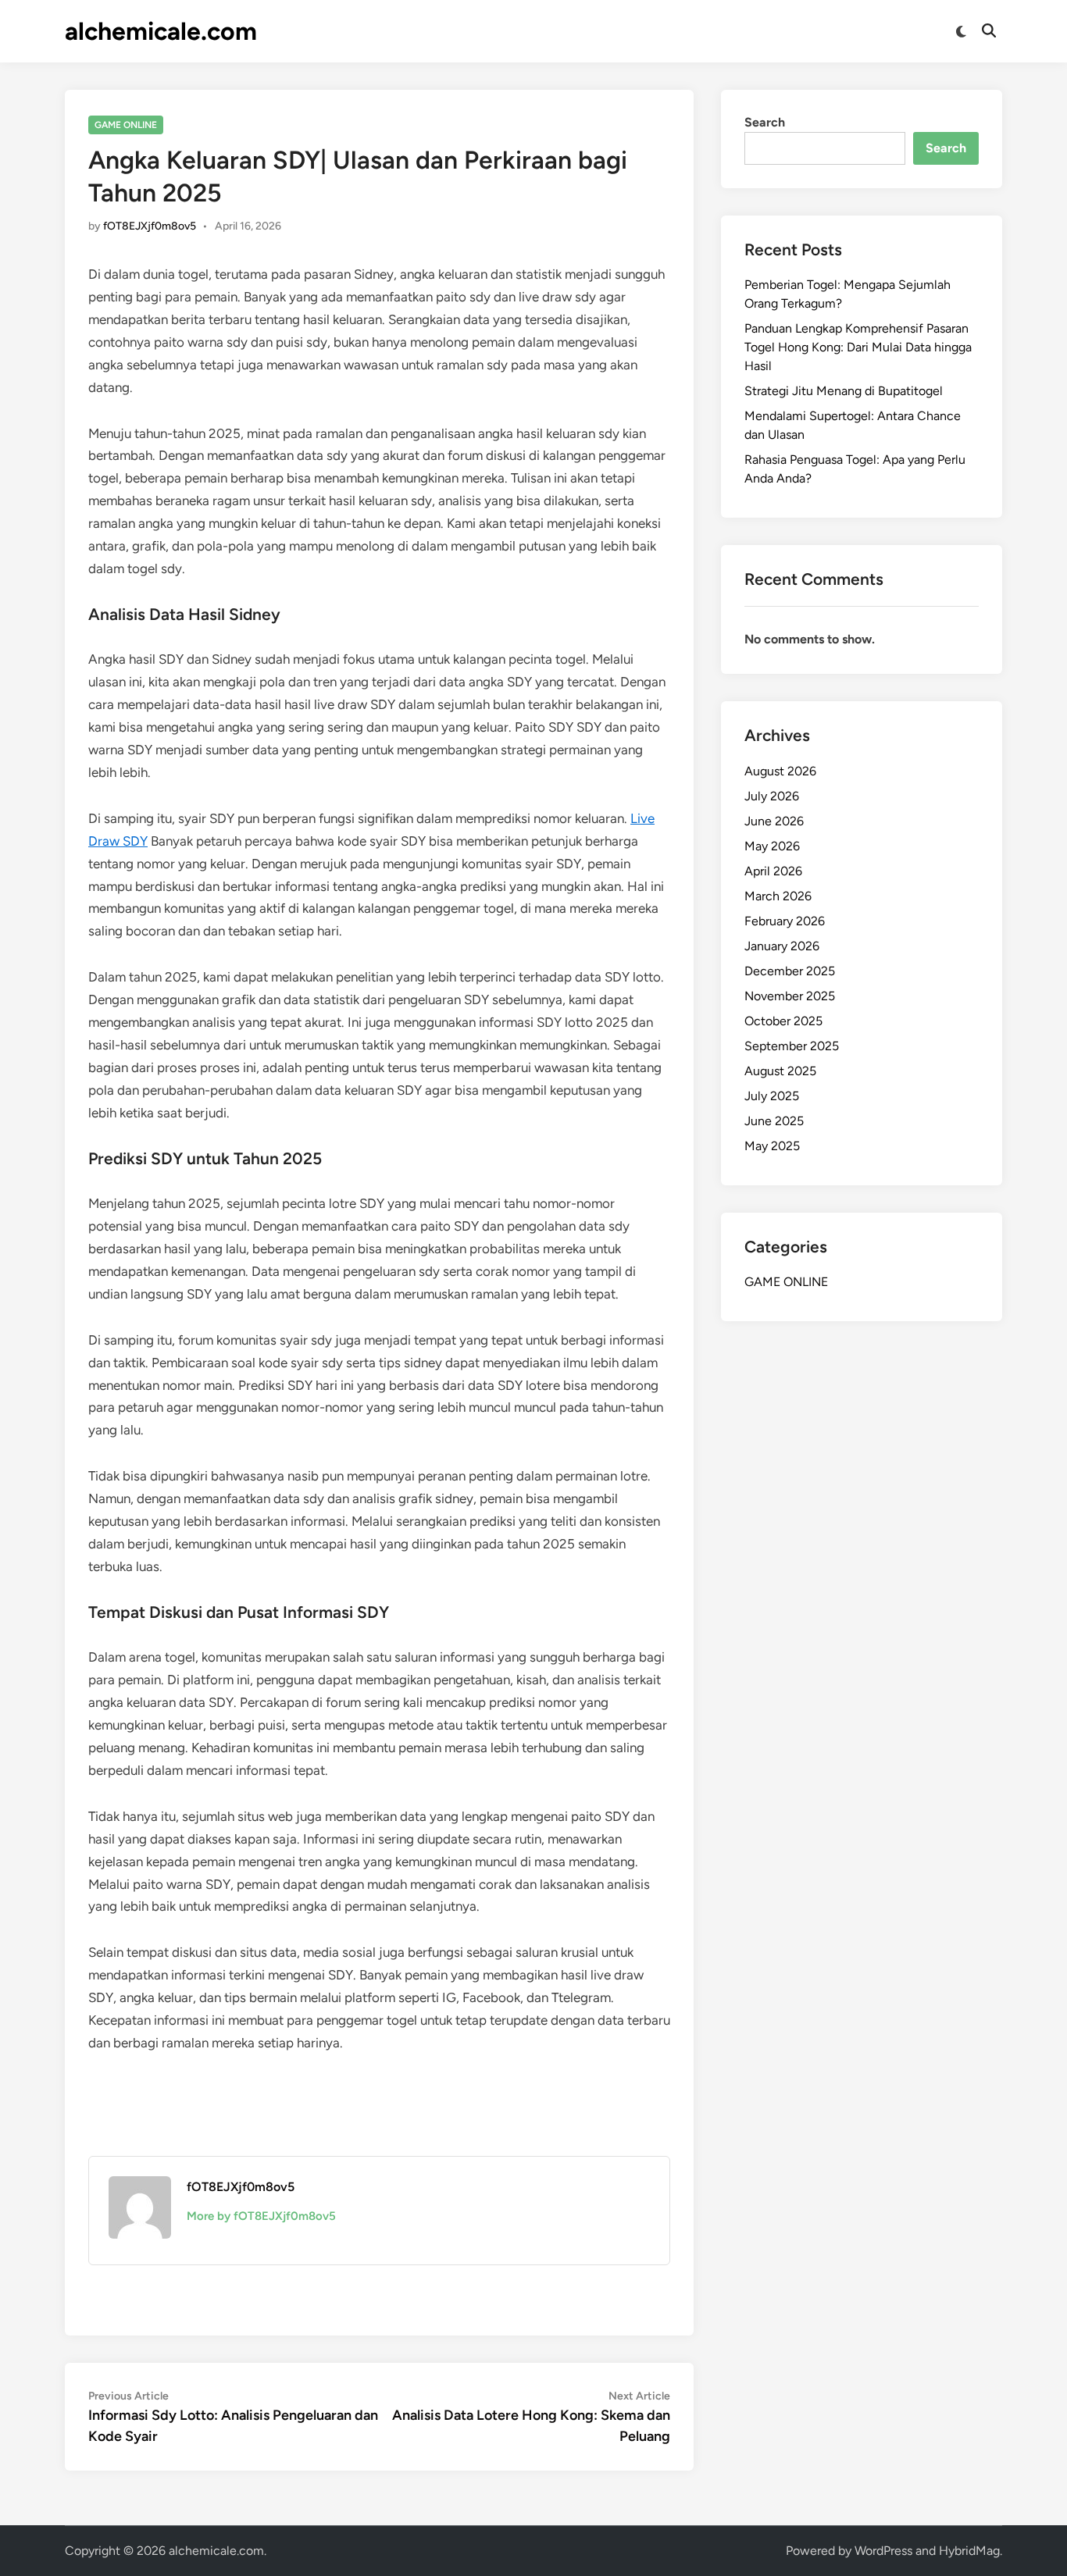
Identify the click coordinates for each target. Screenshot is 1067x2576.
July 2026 (772, 796)
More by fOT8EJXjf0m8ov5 (261, 2216)
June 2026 (774, 821)
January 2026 (782, 946)
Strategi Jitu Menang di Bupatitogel (844, 391)
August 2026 (780, 771)
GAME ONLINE (126, 125)
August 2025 (780, 1071)
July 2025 (772, 1096)
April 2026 (773, 871)
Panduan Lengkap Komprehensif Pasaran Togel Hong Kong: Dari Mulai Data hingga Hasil (858, 347)
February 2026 (785, 921)
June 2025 (774, 1121)
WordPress (883, 2551)
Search (765, 122)
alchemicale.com (161, 31)
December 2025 (790, 971)
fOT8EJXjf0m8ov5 (150, 226)
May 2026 (772, 846)
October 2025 (783, 1021)
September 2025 (792, 1046)
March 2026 (778, 896)
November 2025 (790, 996)
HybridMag (969, 2551)
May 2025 (772, 1146)
